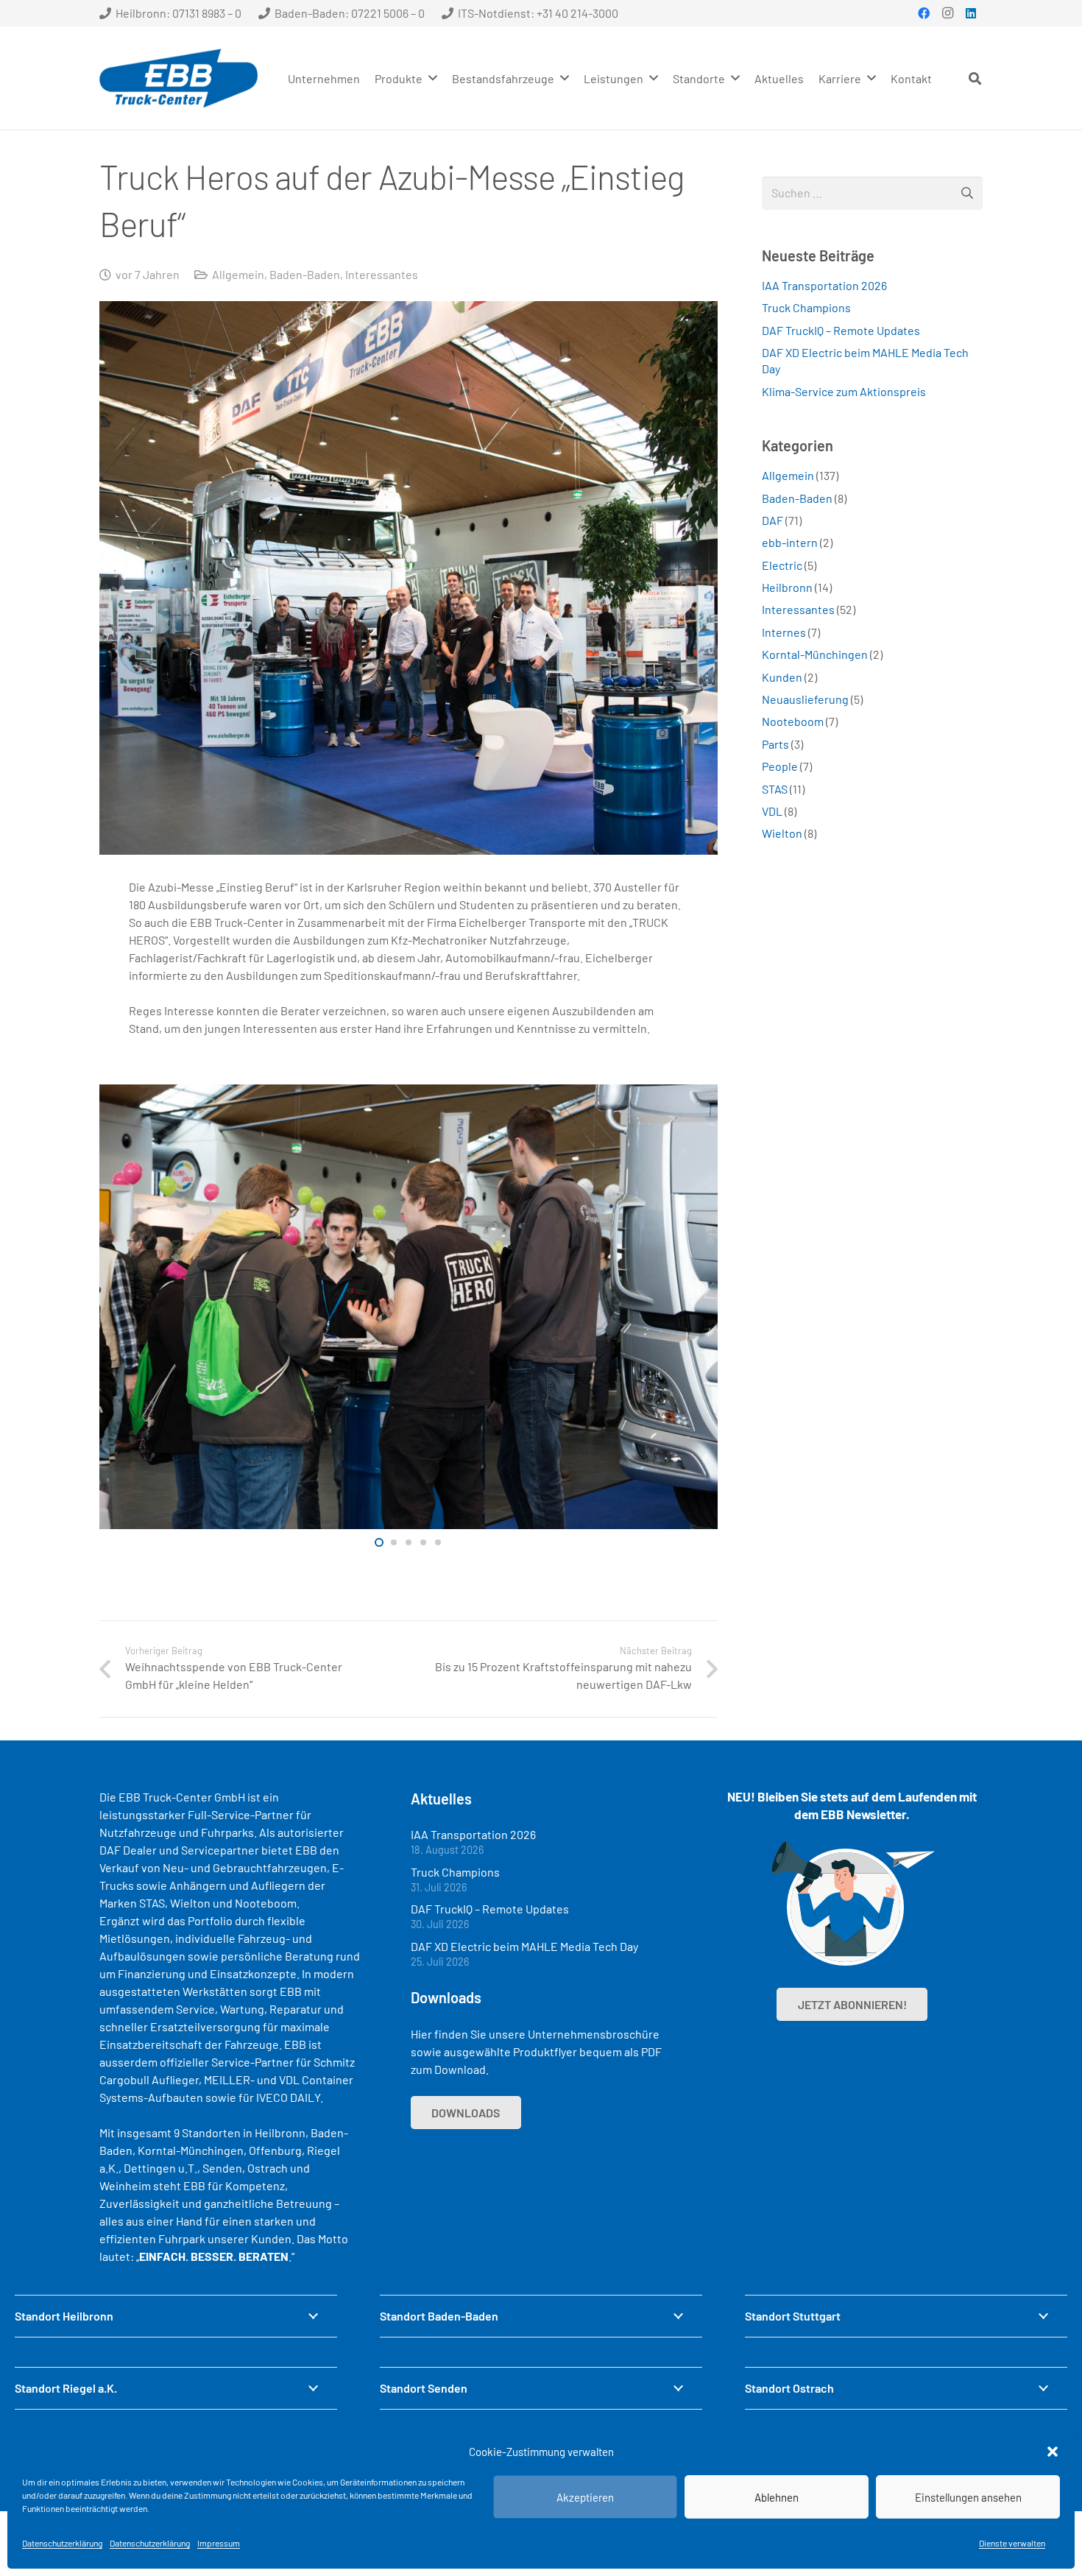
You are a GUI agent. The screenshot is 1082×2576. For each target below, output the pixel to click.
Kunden (782, 677)
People (780, 766)
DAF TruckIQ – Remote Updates (841, 330)
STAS (775, 789)
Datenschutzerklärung (62, 2543)
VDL (772, 811)
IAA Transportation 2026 (824, 285)
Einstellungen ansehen (968, 2497)
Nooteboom (793, 721)
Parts (775, 744)
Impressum (219, 2543)
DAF (772, 520)
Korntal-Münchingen (815, 654)
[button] (1053, 2452)
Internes (784, 632)
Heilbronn (787, 587)
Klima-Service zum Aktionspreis (844, 391)
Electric (782, 565)
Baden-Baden (305, 274)
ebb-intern (790, 542)
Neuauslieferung (805, 699)
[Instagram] (947, 13)
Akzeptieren (585, 2497)
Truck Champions (806, 307)
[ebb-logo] (178, 78)
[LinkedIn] (971, 13)
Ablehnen (777, 2497)
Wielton (782, 833)
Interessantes (382, 274)
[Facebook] (924, 13)
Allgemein (238, 274)
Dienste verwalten (1012, 2543)
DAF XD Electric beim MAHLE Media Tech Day (524, 1946)
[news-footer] (852, 1904)
